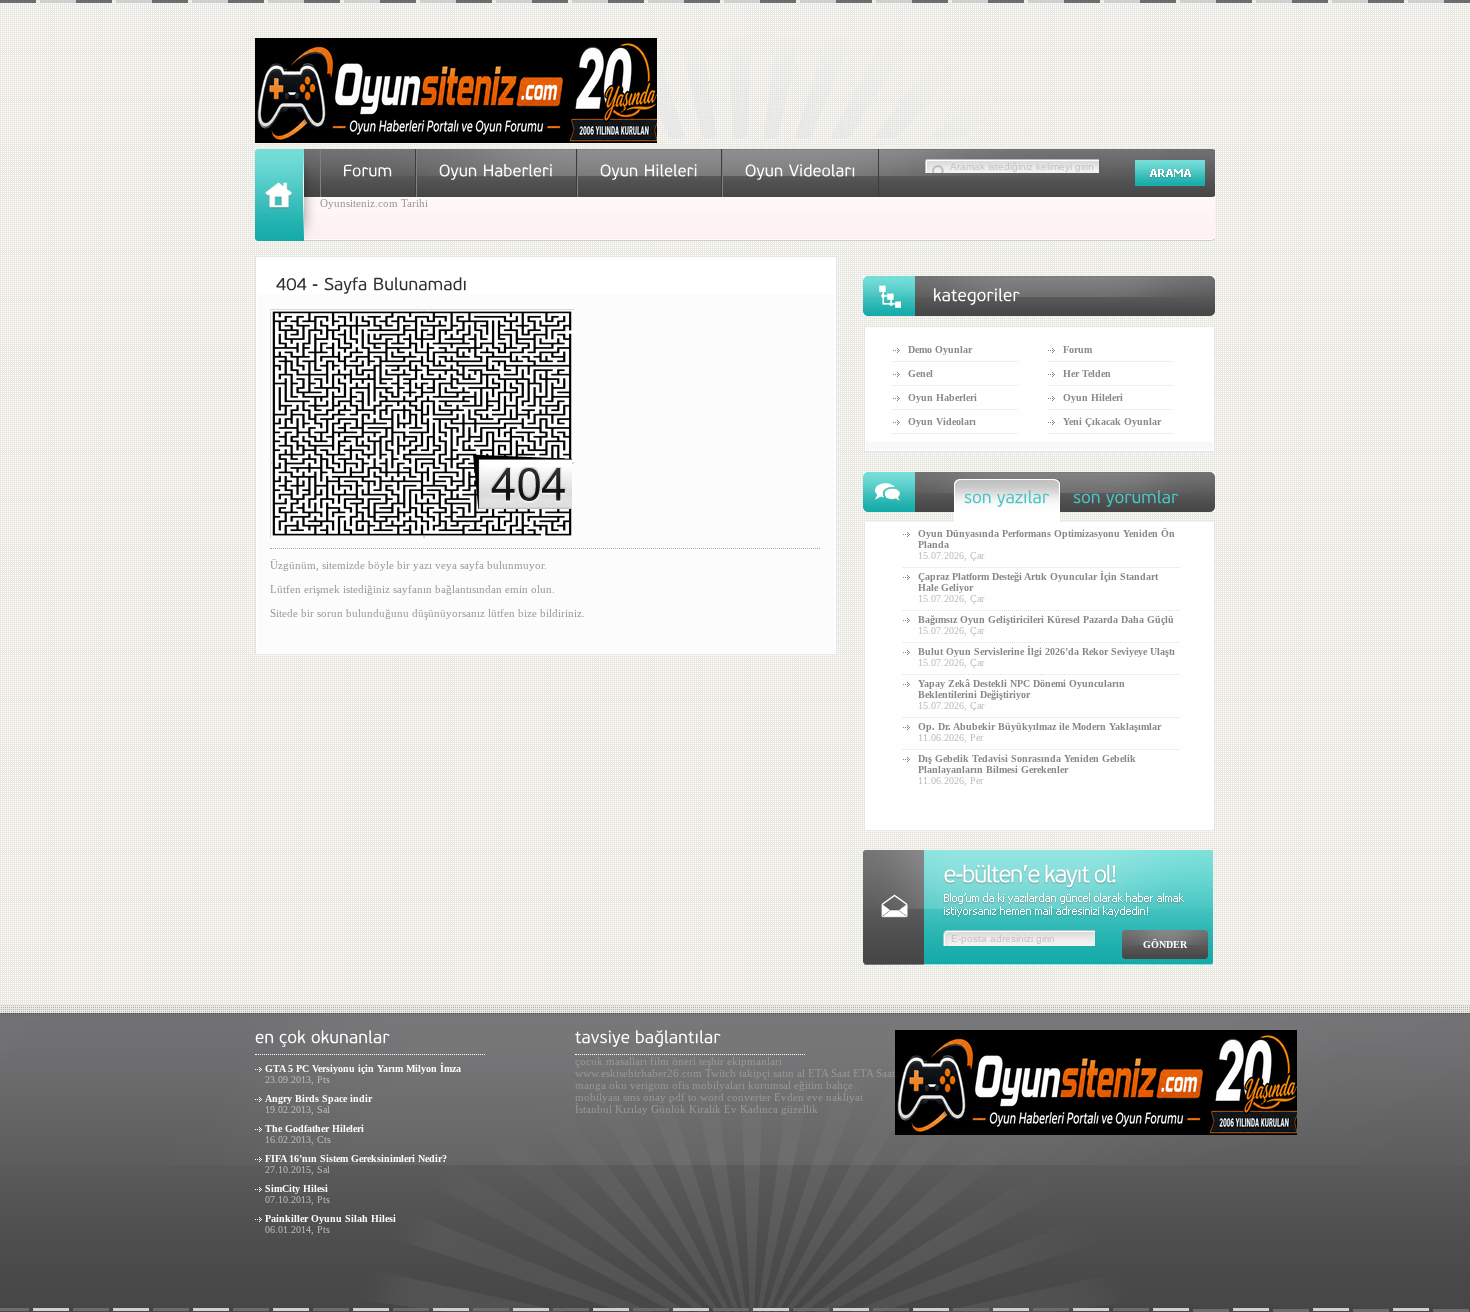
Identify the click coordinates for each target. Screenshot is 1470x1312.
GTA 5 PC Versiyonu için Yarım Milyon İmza (363, 1068)
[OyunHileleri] (649, 170)
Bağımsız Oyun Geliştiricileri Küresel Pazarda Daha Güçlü (1046, 619)
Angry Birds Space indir (318, 1098)
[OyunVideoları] (800, 170)
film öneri (673, 1061)
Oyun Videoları (942, 421)
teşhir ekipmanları (740, 1061)
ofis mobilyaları (708, 1085)
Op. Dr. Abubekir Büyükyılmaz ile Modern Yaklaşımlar (1039, 726)
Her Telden (1087, 373)
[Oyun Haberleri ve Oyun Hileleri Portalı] (456, 139)
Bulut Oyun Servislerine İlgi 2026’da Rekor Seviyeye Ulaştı (1046, 651)
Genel (920, 373)
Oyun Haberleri (942, 397)
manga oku (601, 1085)
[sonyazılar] (1007, 502)
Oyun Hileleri (1093, 397)
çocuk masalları (611, 1061)
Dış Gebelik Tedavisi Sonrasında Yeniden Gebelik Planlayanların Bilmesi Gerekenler (1027, 764)
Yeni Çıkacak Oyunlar (1112, 421)
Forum (1077, 349)
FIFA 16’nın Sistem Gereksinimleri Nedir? (356, 1158)
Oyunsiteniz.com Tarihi (374, 203)
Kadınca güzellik (779, 1109)
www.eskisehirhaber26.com (638, 1073)
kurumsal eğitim (785, 1085)
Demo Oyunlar (940, 349)
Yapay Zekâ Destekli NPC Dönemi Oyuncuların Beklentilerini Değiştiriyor (1021, 689)
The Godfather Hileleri (314, 1128)
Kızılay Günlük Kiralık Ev (676, 1109)
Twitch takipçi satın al (755, 1073)
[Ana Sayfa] (287, 237)
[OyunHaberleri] (496, 170)
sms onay (644, 1097)
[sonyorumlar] (1126, 502)
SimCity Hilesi (296, 1188)
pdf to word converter (720, 1097)
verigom (649, 1085)
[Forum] (368, 170)
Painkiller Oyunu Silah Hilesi (330, 1218)
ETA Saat (829, 1073)
